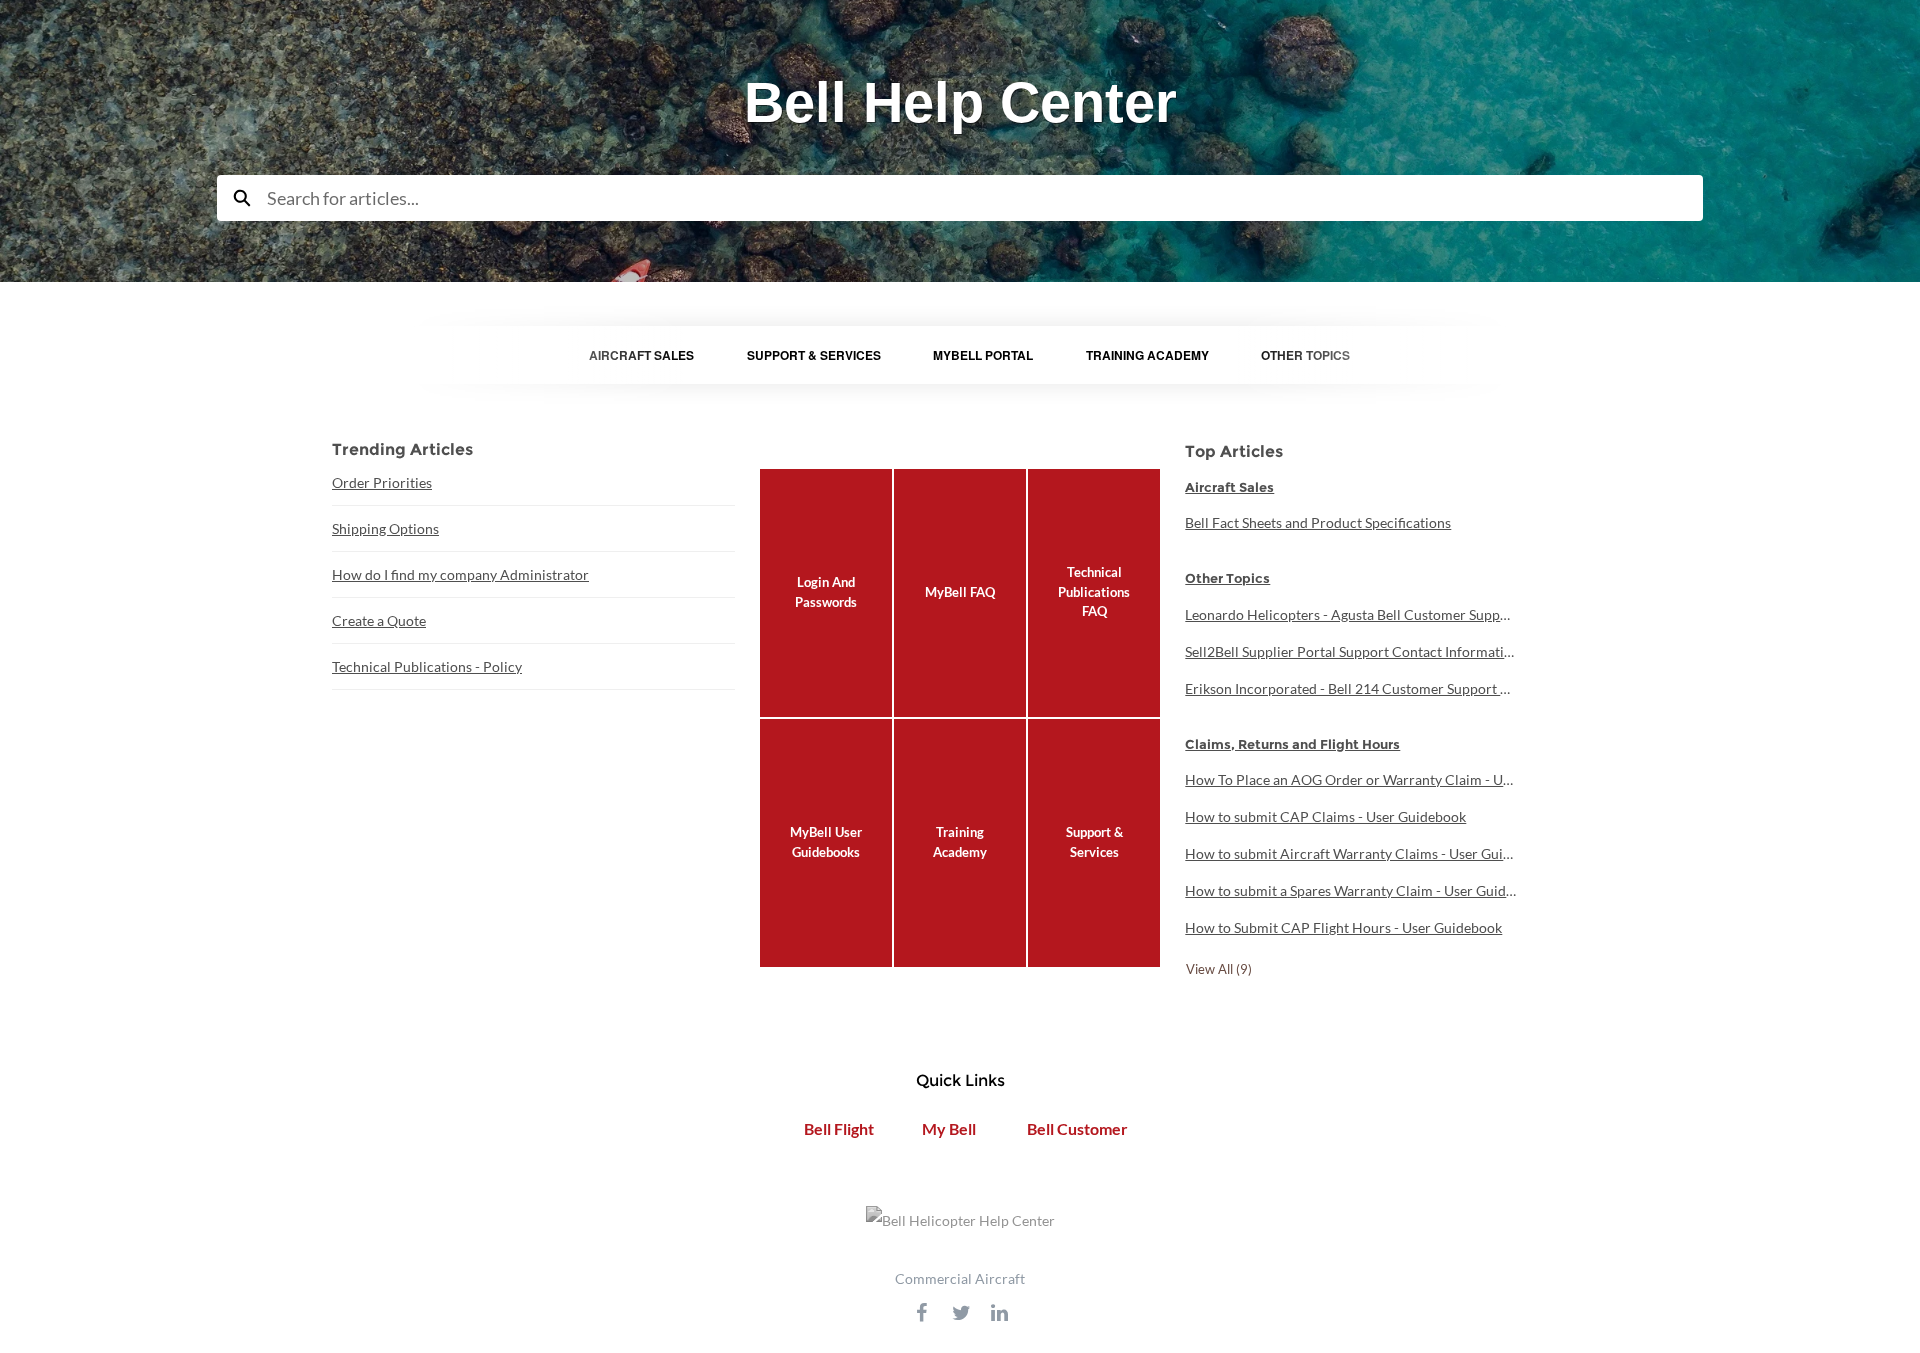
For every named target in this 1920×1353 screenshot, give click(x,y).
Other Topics (1305, 355)
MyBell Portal (983, 355)
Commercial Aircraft (960, 1278)
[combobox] (985, 198)
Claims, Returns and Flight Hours (1292, 744)
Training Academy (1147, 355)
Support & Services (814, 355)
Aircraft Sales (641, 355)
